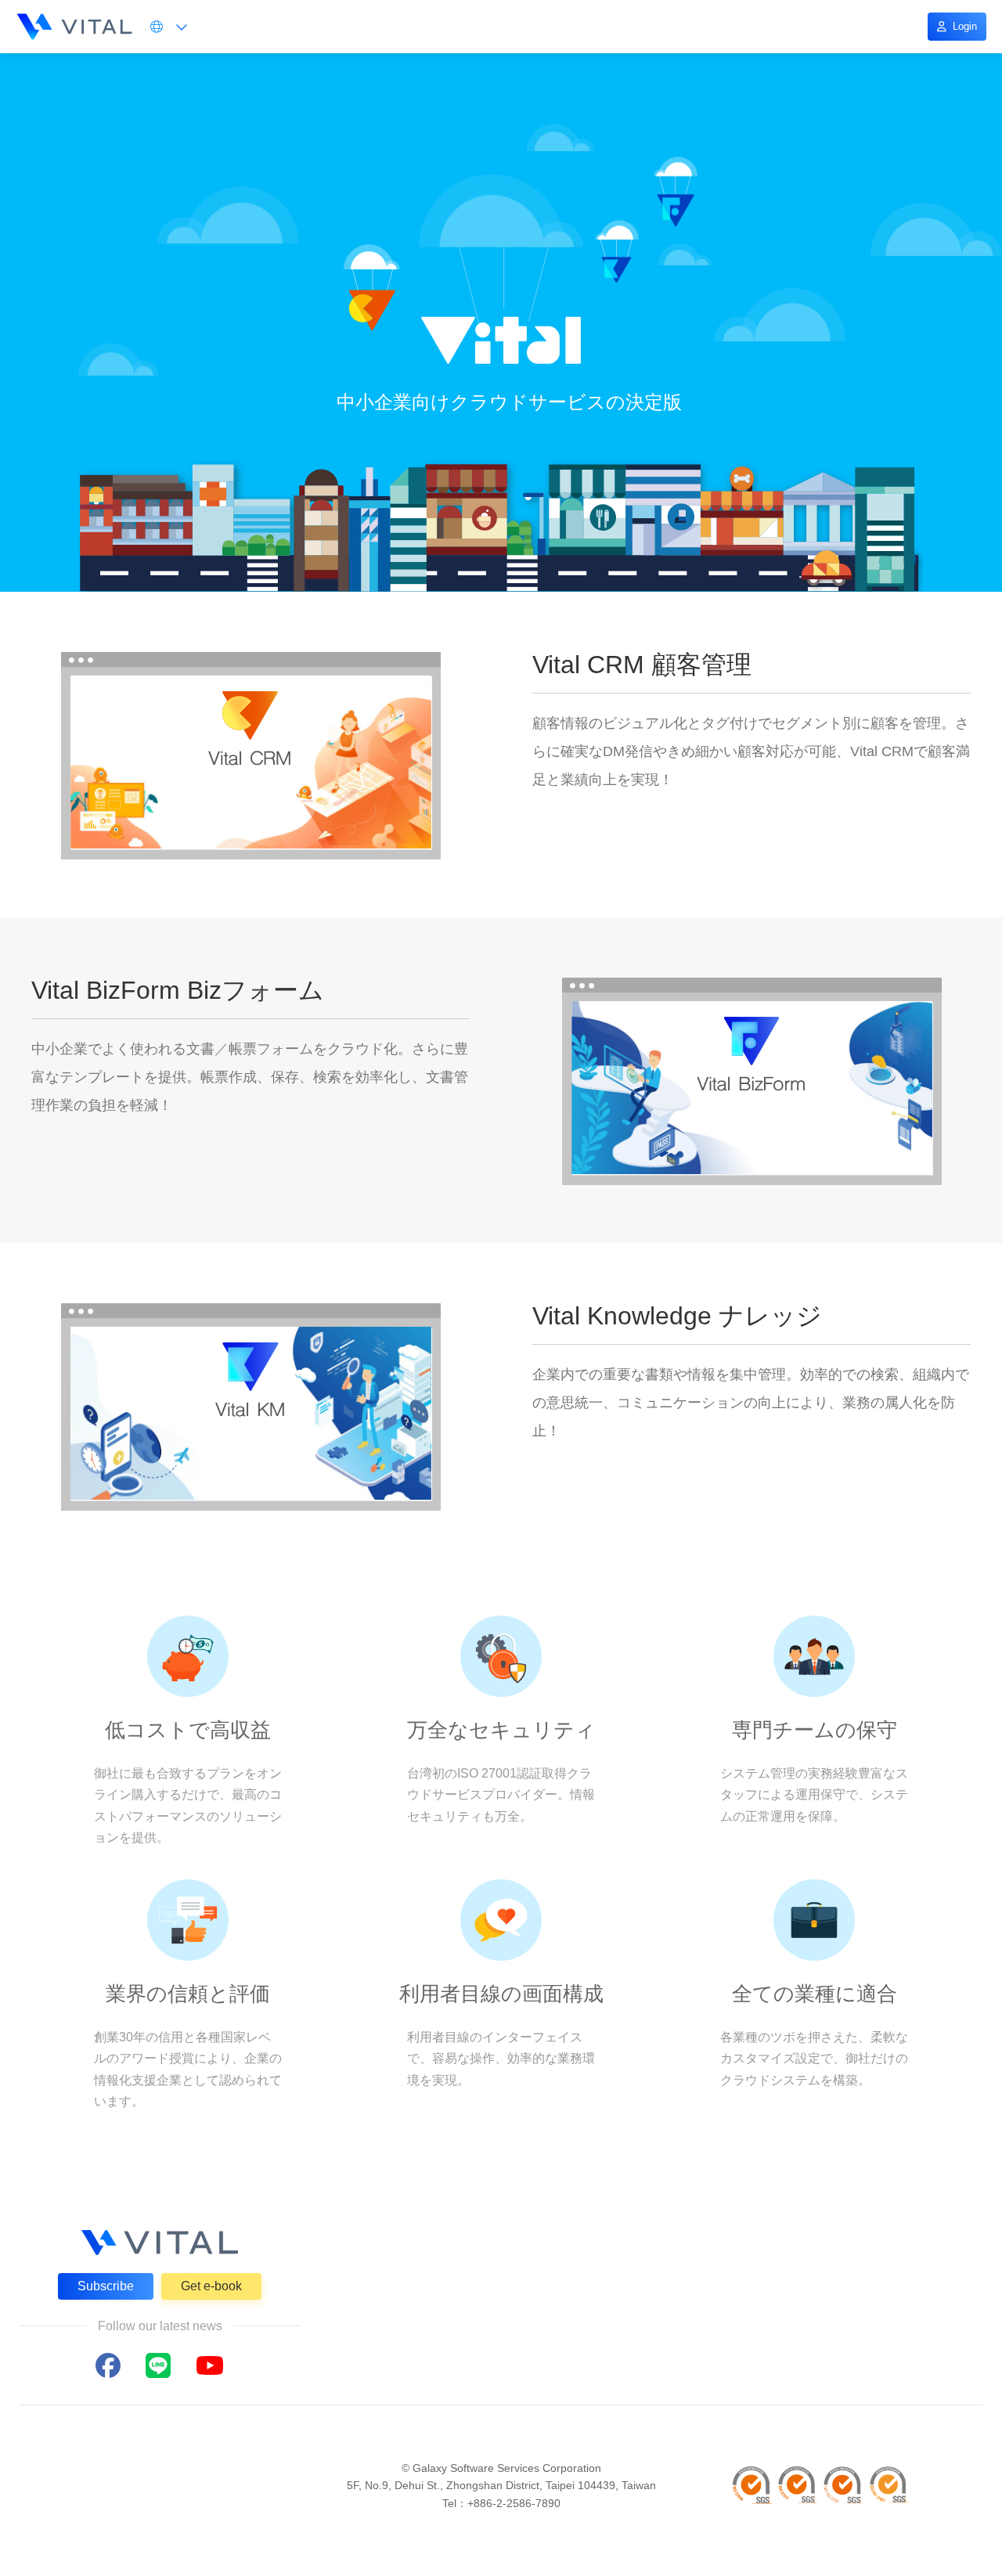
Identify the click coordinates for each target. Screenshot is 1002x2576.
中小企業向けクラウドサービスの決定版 (509, 402)
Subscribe (106, 2286)
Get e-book (211, 2286)
